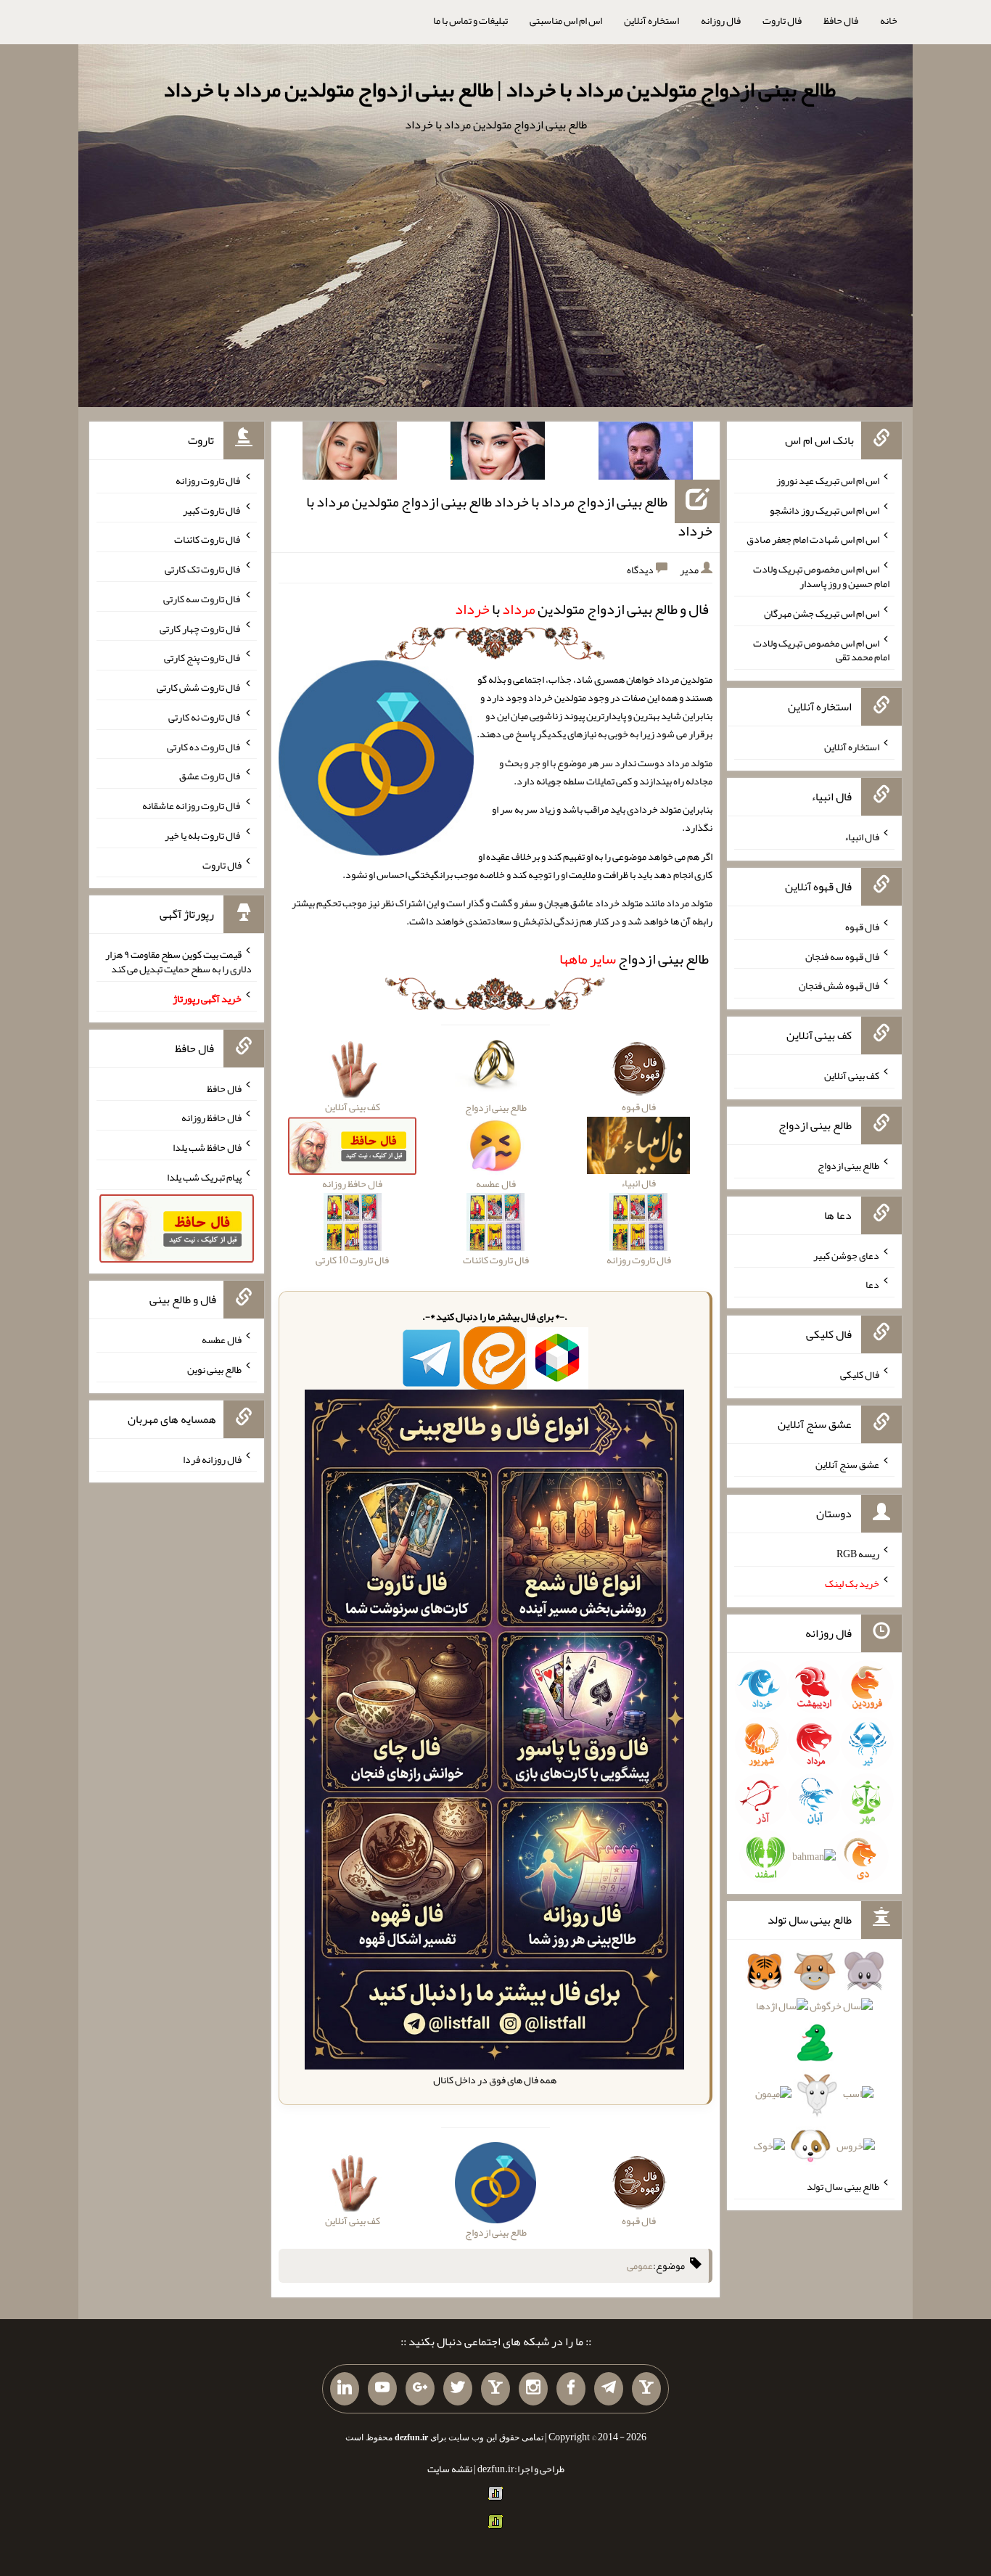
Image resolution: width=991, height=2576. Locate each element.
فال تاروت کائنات (208, 539)
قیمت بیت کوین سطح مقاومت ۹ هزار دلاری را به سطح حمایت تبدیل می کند (178, 961)
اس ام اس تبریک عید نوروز (828, 480)
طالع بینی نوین (214, 1369)
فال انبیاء (862, 837)
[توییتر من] (458, 2389)
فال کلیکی (860, 1374)
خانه (889, 20)
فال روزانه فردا (212, 1459)
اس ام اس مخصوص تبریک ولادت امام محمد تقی (821, 649)
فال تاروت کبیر (212, 509)
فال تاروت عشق (210, 776)
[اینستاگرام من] (533, 2389)
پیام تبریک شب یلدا (204, 1177)
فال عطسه (222, 1340)
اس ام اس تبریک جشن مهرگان (822, 613)
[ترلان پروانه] (498, 454)
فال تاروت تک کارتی (203, 569)
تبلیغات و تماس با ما (470, 20)
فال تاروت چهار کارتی (201, 628)
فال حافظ (841, 20)
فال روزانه (721, 20)
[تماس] (495, 2389)
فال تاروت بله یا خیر (203, 835)
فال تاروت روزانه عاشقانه (192, 805)
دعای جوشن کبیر (846, 1255)
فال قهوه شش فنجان (839, 985)
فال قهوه (862, 927)
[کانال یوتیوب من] (382, 2389)
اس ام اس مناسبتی (566, 20)
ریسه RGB (858, 1554)
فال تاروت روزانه (209, 480)
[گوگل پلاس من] (420, 2389)
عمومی (640, 2265)
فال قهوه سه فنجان (842, 956)
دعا (872, 1284)
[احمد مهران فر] (646, 454)
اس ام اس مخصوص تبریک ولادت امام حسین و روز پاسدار (821, 576)
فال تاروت (782, 20)
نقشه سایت (450, 2469)
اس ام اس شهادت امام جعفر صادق (813, 539)
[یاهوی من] (646, 2389)
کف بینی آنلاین (852, 1075)
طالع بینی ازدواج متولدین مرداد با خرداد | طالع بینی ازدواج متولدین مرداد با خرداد (499, 89)
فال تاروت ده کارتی (204, 746)
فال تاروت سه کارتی (202, 599)
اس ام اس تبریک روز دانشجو (825, 509)
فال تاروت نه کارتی (205, 717)
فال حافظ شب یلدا (207, 1147)
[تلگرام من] (609, 2389)
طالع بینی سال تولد (843, 2186)
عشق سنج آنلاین (847, 1464)
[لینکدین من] (345, 2389)
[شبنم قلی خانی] (350, 454)
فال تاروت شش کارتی (199, 687)
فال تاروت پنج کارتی (203, 657)
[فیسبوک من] (571, 2389)
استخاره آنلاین (651, 20)
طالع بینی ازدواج (634, 959)
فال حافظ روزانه (211, 1117)
